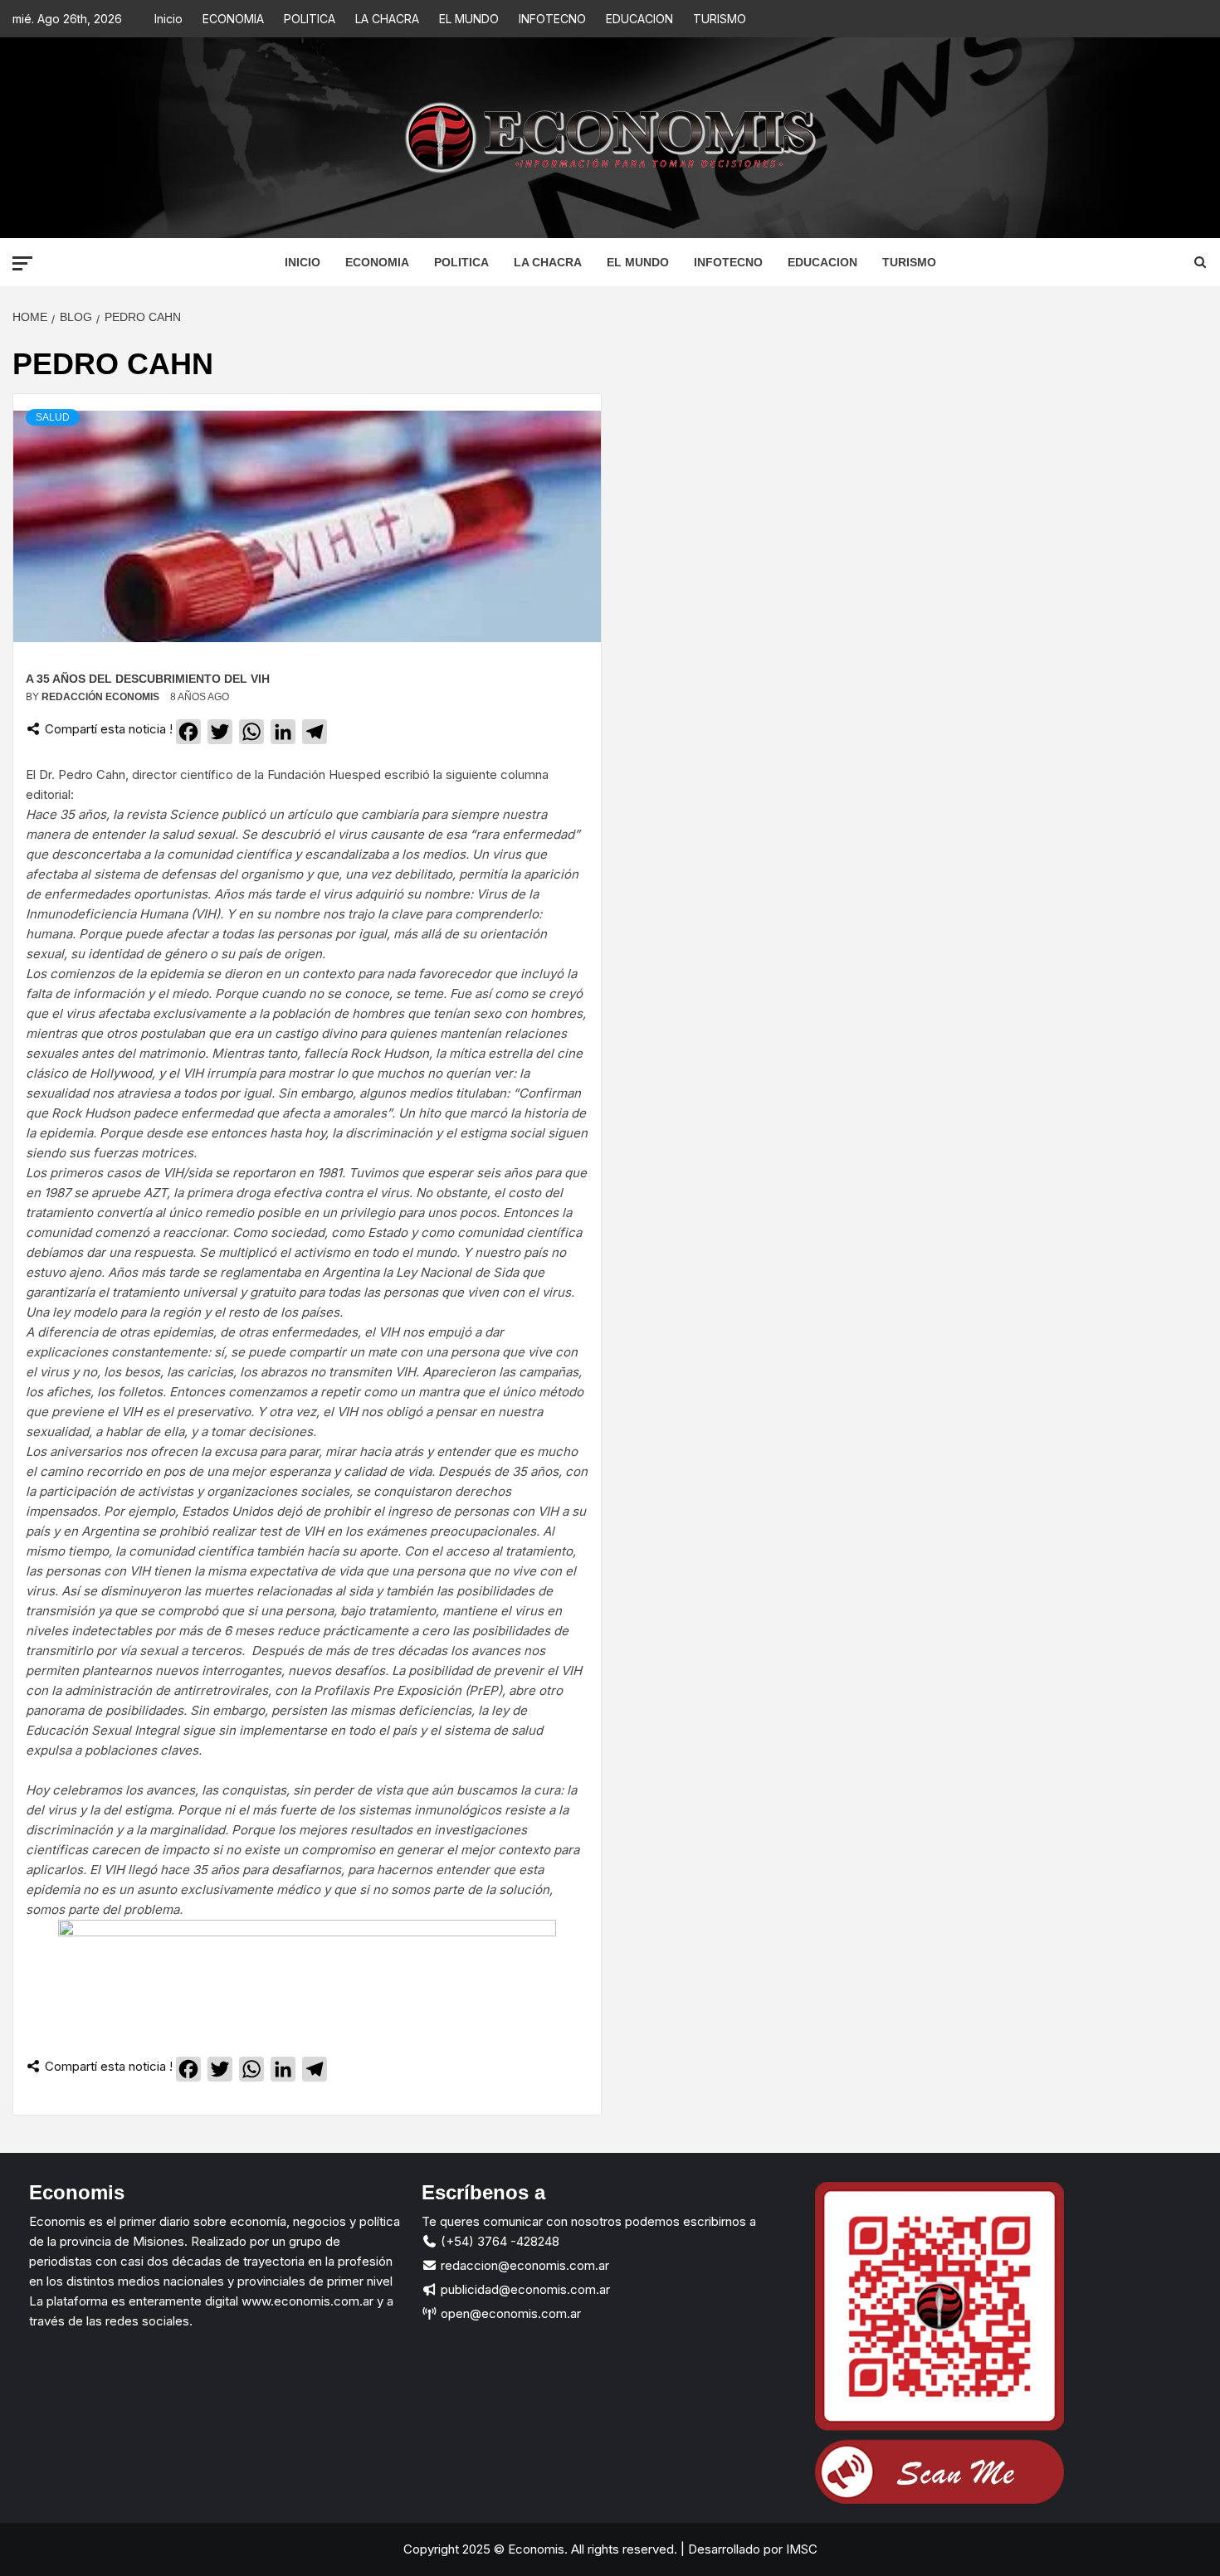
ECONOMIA (233, 19)
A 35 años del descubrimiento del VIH (148, 679)
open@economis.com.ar (509, 2313)
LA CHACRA (387, 19)
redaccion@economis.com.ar (523, 2265)
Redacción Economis (102, 697)
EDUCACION (639, 19)
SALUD (53, 417)
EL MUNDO (469, 19)
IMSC (800, 2549)
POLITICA (310, 19)
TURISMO (720, 19)
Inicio (168, 19)
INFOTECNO (552, 19)
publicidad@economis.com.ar (524, 2289)
